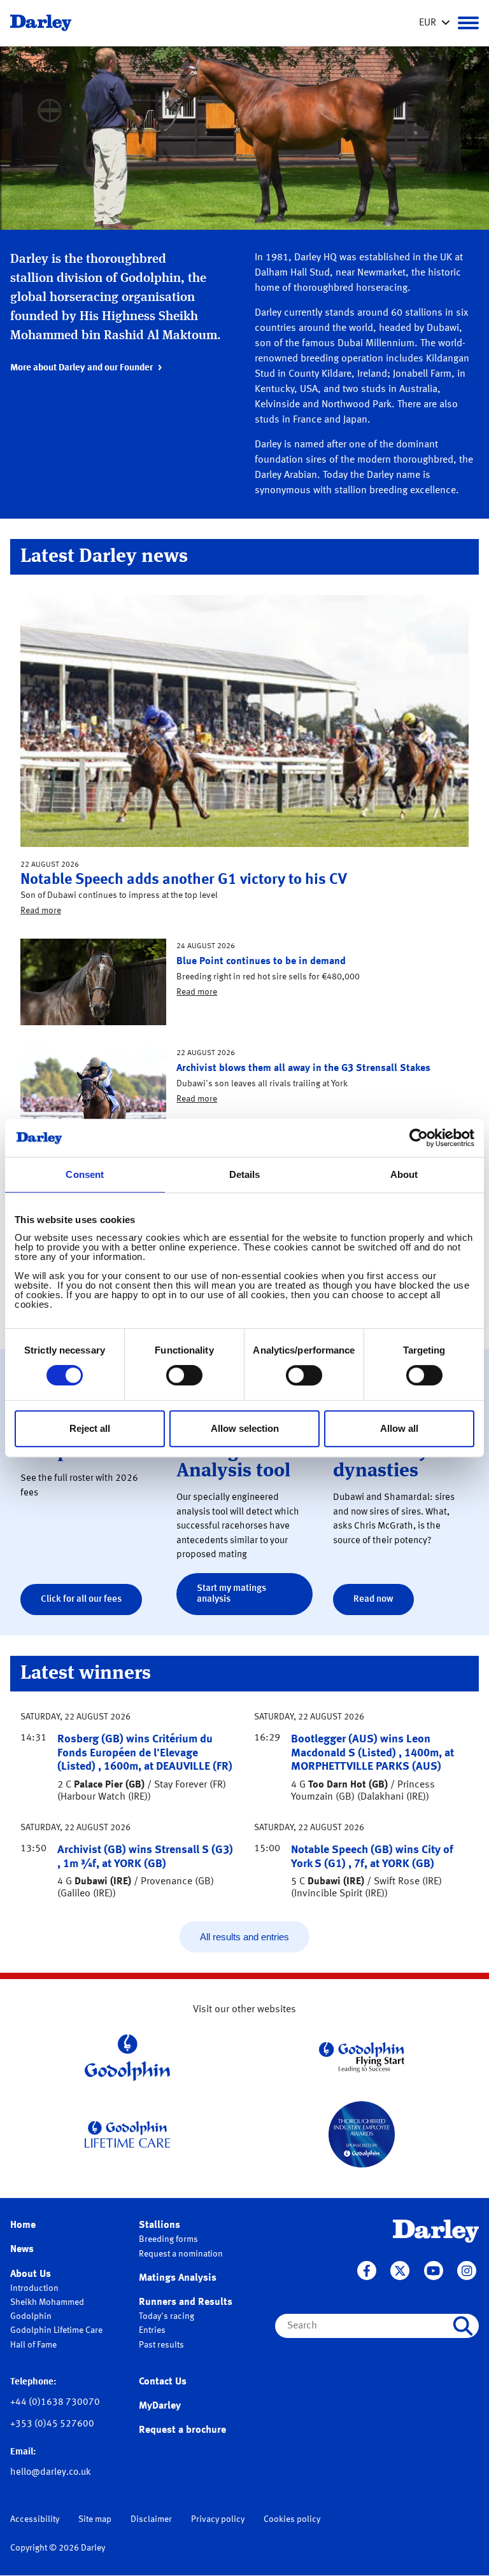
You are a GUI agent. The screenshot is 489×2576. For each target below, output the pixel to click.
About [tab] (404, 1174)
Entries (152, 2330)
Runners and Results (186, 2302)
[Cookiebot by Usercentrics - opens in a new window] (419, 1138)
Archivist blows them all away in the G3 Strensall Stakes (303, 1068)
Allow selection (245, 1428)
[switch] (184, 1375)
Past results (161, 2345)
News (22, 2250)
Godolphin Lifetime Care (56, 2330)
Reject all (90, 1428)
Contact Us (163, 2382)
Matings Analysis (178, 2278)
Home (23, 2225)
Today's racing (167, 2316)
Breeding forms (168, 2239)
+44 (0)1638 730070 (55, 2403)
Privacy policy (218, 2519)
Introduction (34, 2288)
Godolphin (31, 2316)
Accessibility (35, 2519)
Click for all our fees (81, 1599)
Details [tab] (245, 1174)
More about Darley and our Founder (81, 368)
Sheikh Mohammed (47, 2302)
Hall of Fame (33, 2345)
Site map (95, 2519)
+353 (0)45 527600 (52, 2424)
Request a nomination (181, 2254)
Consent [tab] (85, 1174)
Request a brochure (182, 2430)
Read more (41, 911)
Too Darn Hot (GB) (348, 1785)
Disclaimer (151, 2519)
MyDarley (160, 2406)
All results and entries (244, 1937)
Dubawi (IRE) (103, 1882)
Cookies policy (292, 2519)
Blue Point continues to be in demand (261, 962)
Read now (373, 1599)
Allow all (399, 1428)
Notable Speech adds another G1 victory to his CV (184, 880)
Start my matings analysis (231, 1594)
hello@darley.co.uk (51, 2473)
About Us (31, 2274)
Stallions (159, 2225)
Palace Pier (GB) (109, 1785)
